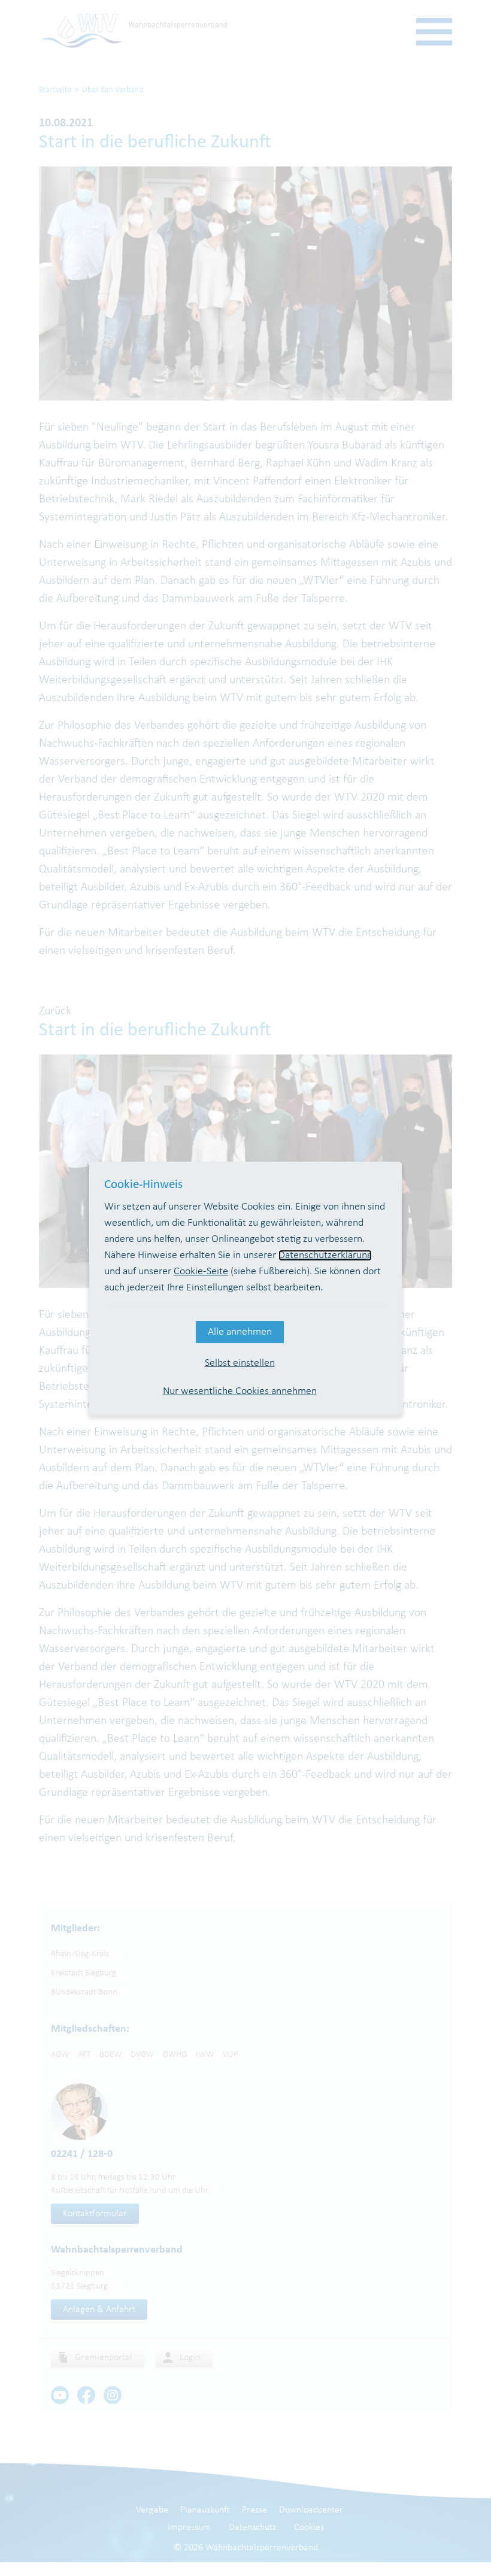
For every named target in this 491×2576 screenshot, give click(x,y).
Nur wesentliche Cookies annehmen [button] (240, 1391)
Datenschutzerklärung (325, 1255)
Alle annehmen (240, 1332)
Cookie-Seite (201, 1272)
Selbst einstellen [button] (240, 1363)
